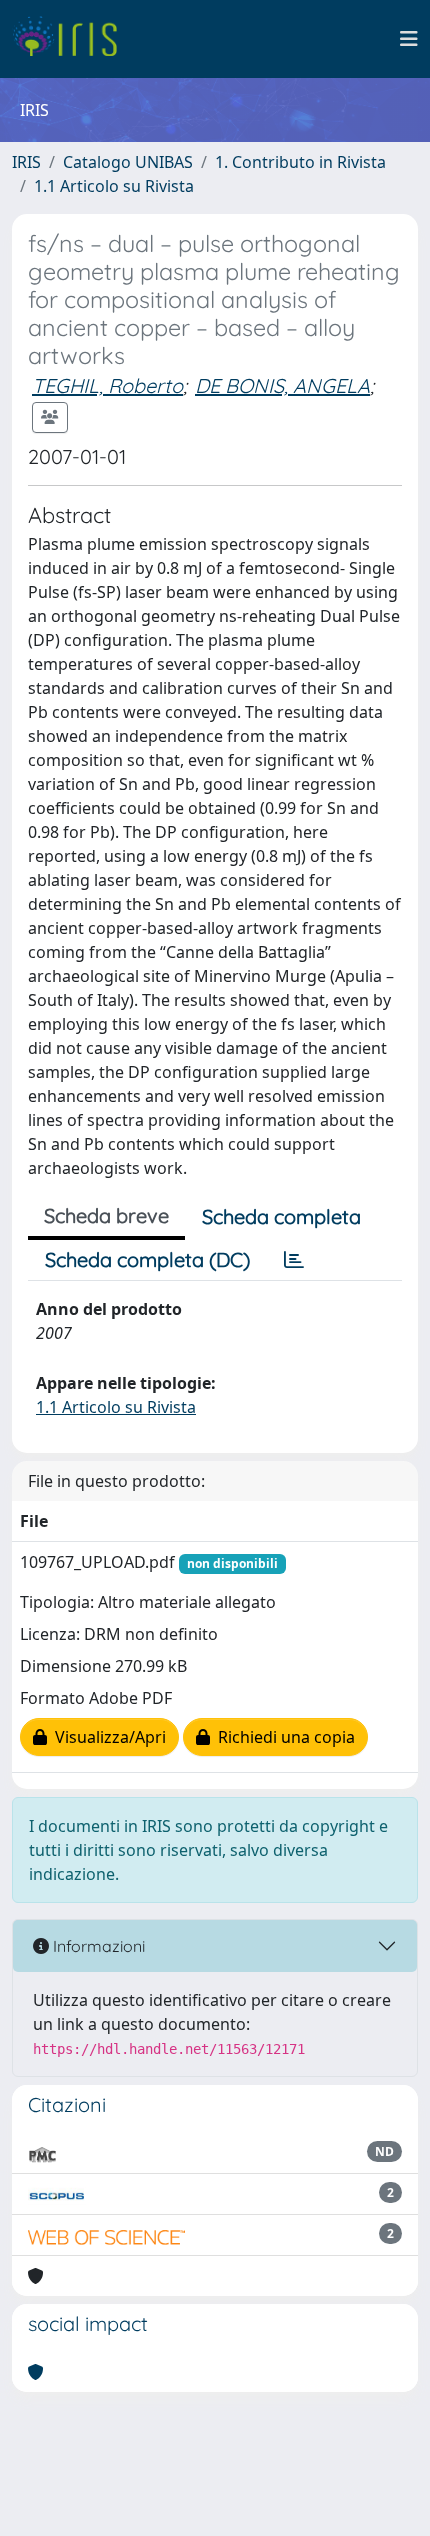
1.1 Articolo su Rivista (114, 186)
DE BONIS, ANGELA (282, 385)
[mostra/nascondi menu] (409, 39)
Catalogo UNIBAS (128, 162)
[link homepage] (72, 39)
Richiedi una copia (282, 1737)
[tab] (294, 1260)
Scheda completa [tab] (281, 1216)
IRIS (26, 162)
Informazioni (97, 1946)
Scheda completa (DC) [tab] (147, 1259)
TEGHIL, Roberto (107, 385)
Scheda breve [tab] (106, 1215)
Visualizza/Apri (106, 1737)
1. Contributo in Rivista (300, 162)
